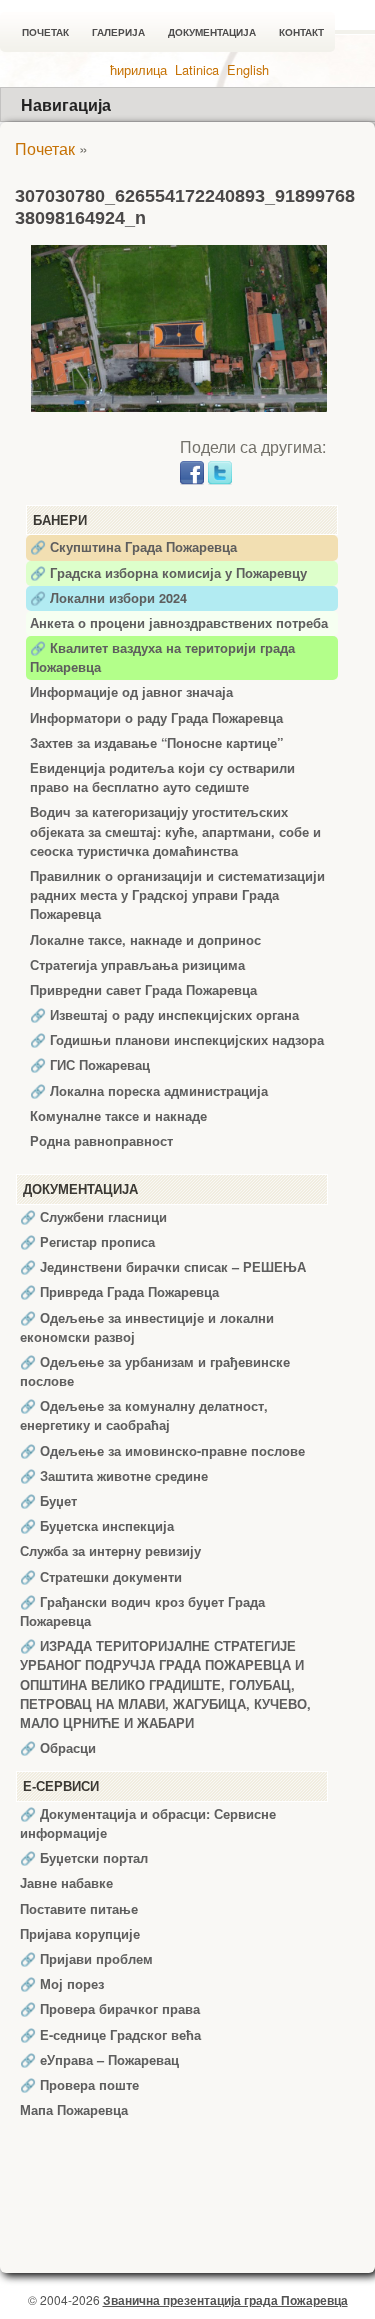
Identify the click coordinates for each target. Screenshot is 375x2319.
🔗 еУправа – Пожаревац (99, 2060)
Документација (212, 32)
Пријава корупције (80, 1934)
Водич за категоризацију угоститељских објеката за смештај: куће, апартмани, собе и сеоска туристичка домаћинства (175, 831)
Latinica (197, 69)
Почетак (45, 32)
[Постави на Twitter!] (220, 470)
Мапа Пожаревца (74, 2110)
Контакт (301, 32)
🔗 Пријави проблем (86, 1959)
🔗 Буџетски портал (84, 1858)
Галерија (118, 32)
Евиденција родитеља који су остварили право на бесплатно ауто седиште (162, 777)
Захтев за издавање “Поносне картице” (156, 743)
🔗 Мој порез (62, 1984)
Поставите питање (79, 1909)
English (248, 69)
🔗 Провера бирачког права (110, 2009)
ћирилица (138, 69)
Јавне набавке (66, 1883)
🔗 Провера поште (79, 2085)
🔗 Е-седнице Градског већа (110, 2035)
